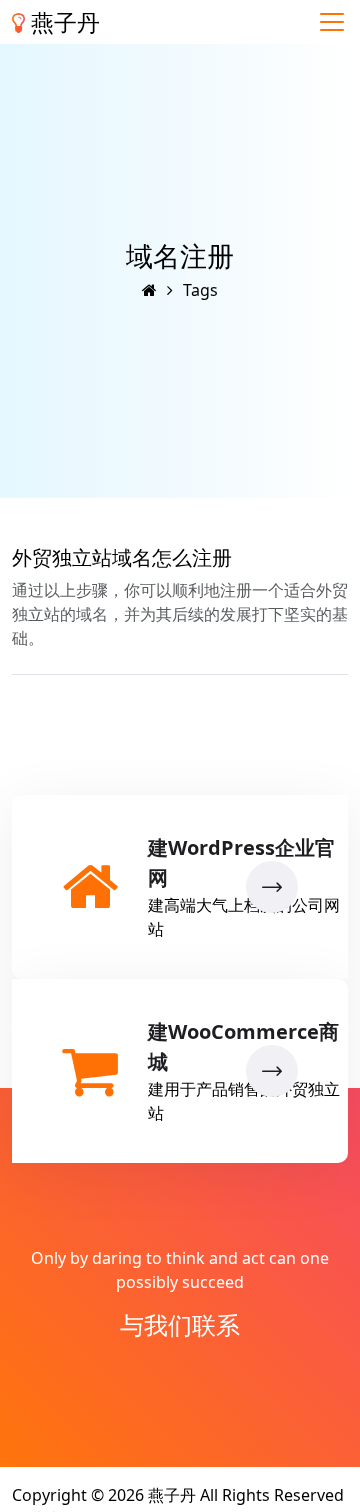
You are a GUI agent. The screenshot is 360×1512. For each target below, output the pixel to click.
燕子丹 (62, 22)
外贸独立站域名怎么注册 (122, 557)
